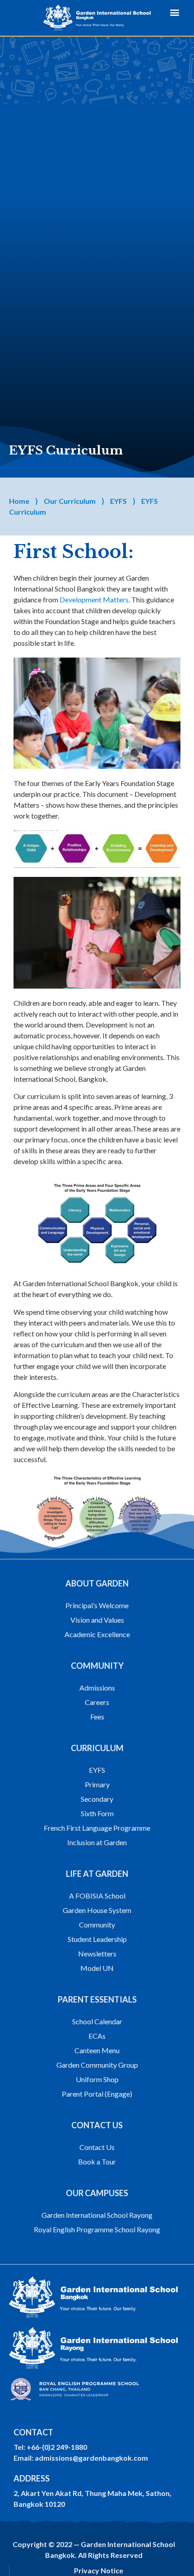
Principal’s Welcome (97, 1605)
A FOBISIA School (97, 1896)
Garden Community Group (97, 2065)
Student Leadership (97, 1939)
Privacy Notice (99, 2570)
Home (19, 501)
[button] (175, 12)
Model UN (97, 1968)
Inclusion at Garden (97, 1842)
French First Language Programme (97, 1828)
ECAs (97, 2036)
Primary (97, 1784)
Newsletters (97, 1953)
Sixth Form (97, 1813)
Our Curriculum (70, 501)
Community (97, 1925)
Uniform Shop (97, 2079)
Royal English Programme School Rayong (97, 2229)
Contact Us (97, 2147)
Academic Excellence (97, 1634)
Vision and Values (97, 1620)
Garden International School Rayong (97, 2215)
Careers (97, 1702)
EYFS (118, 501)
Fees (97, 1717)
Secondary (97, 1799)
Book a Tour (97, 2162)
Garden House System (97, 1910)
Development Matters (94, 599)
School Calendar (97, 2021)
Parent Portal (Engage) (97, 2094)
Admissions (97, 1688)
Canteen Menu (97, 2050)
